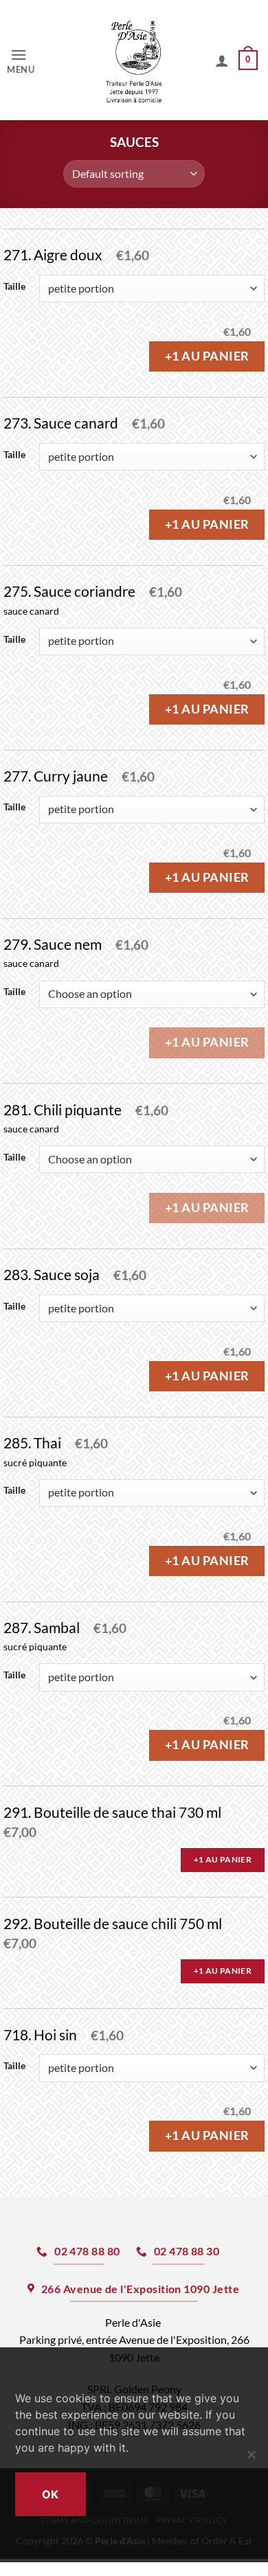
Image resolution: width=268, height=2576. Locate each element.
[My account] (222, 60)
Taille (14, 287)
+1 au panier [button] (223, 1859)
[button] (33, 60)
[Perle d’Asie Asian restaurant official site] (134, 60)
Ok (51, 2494)
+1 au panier (207, 356)
